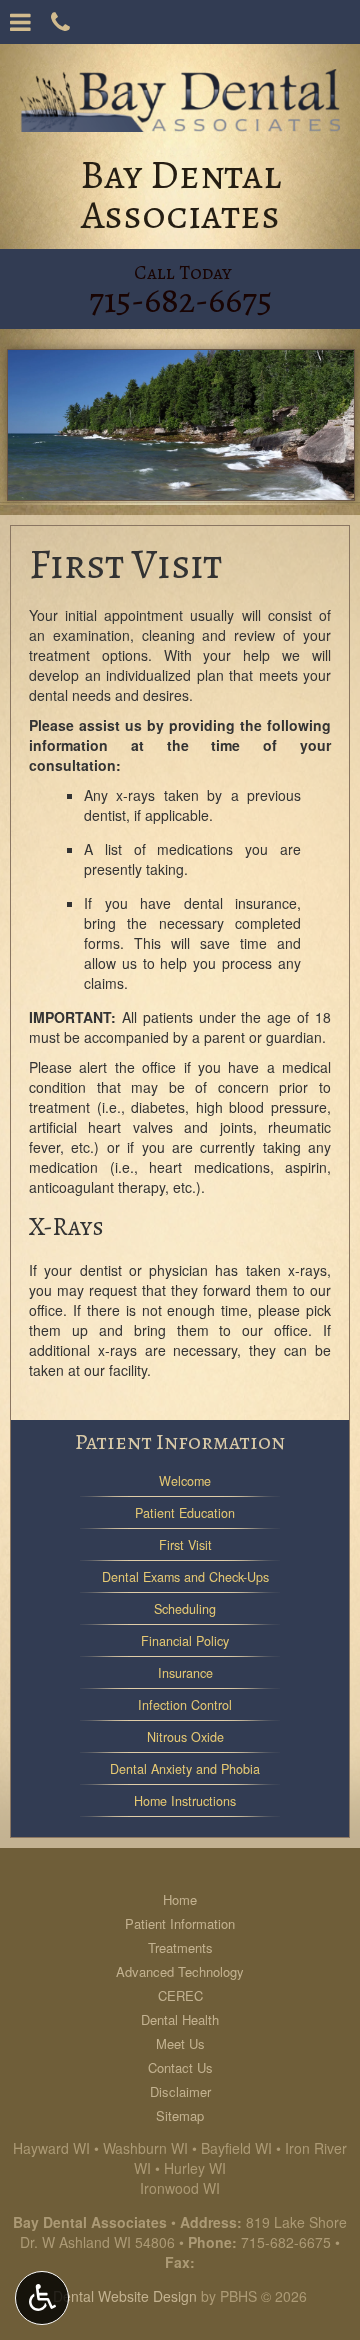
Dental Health (180, 2019)
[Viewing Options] (42, 2298)
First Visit (185, 1545)
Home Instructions (185, 1801)
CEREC (180, 1995)
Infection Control (185, 1705)
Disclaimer (180, 2091)
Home (180, 1899)
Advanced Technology (180, 1971)
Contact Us (180, 2067)
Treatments (180, 1947)
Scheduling (185, 1609)
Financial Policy (185, 1641)
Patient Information (180, 1441)
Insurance (185, 1673)
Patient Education (185, 1513)
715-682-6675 (286, 2242)
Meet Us (180, 2043)
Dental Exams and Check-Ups (185, 1577)
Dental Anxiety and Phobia (185, 1769)
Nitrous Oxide (185, 1737)
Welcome (185, 1481)
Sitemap (180, 2115)
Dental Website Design (125, 2296)
